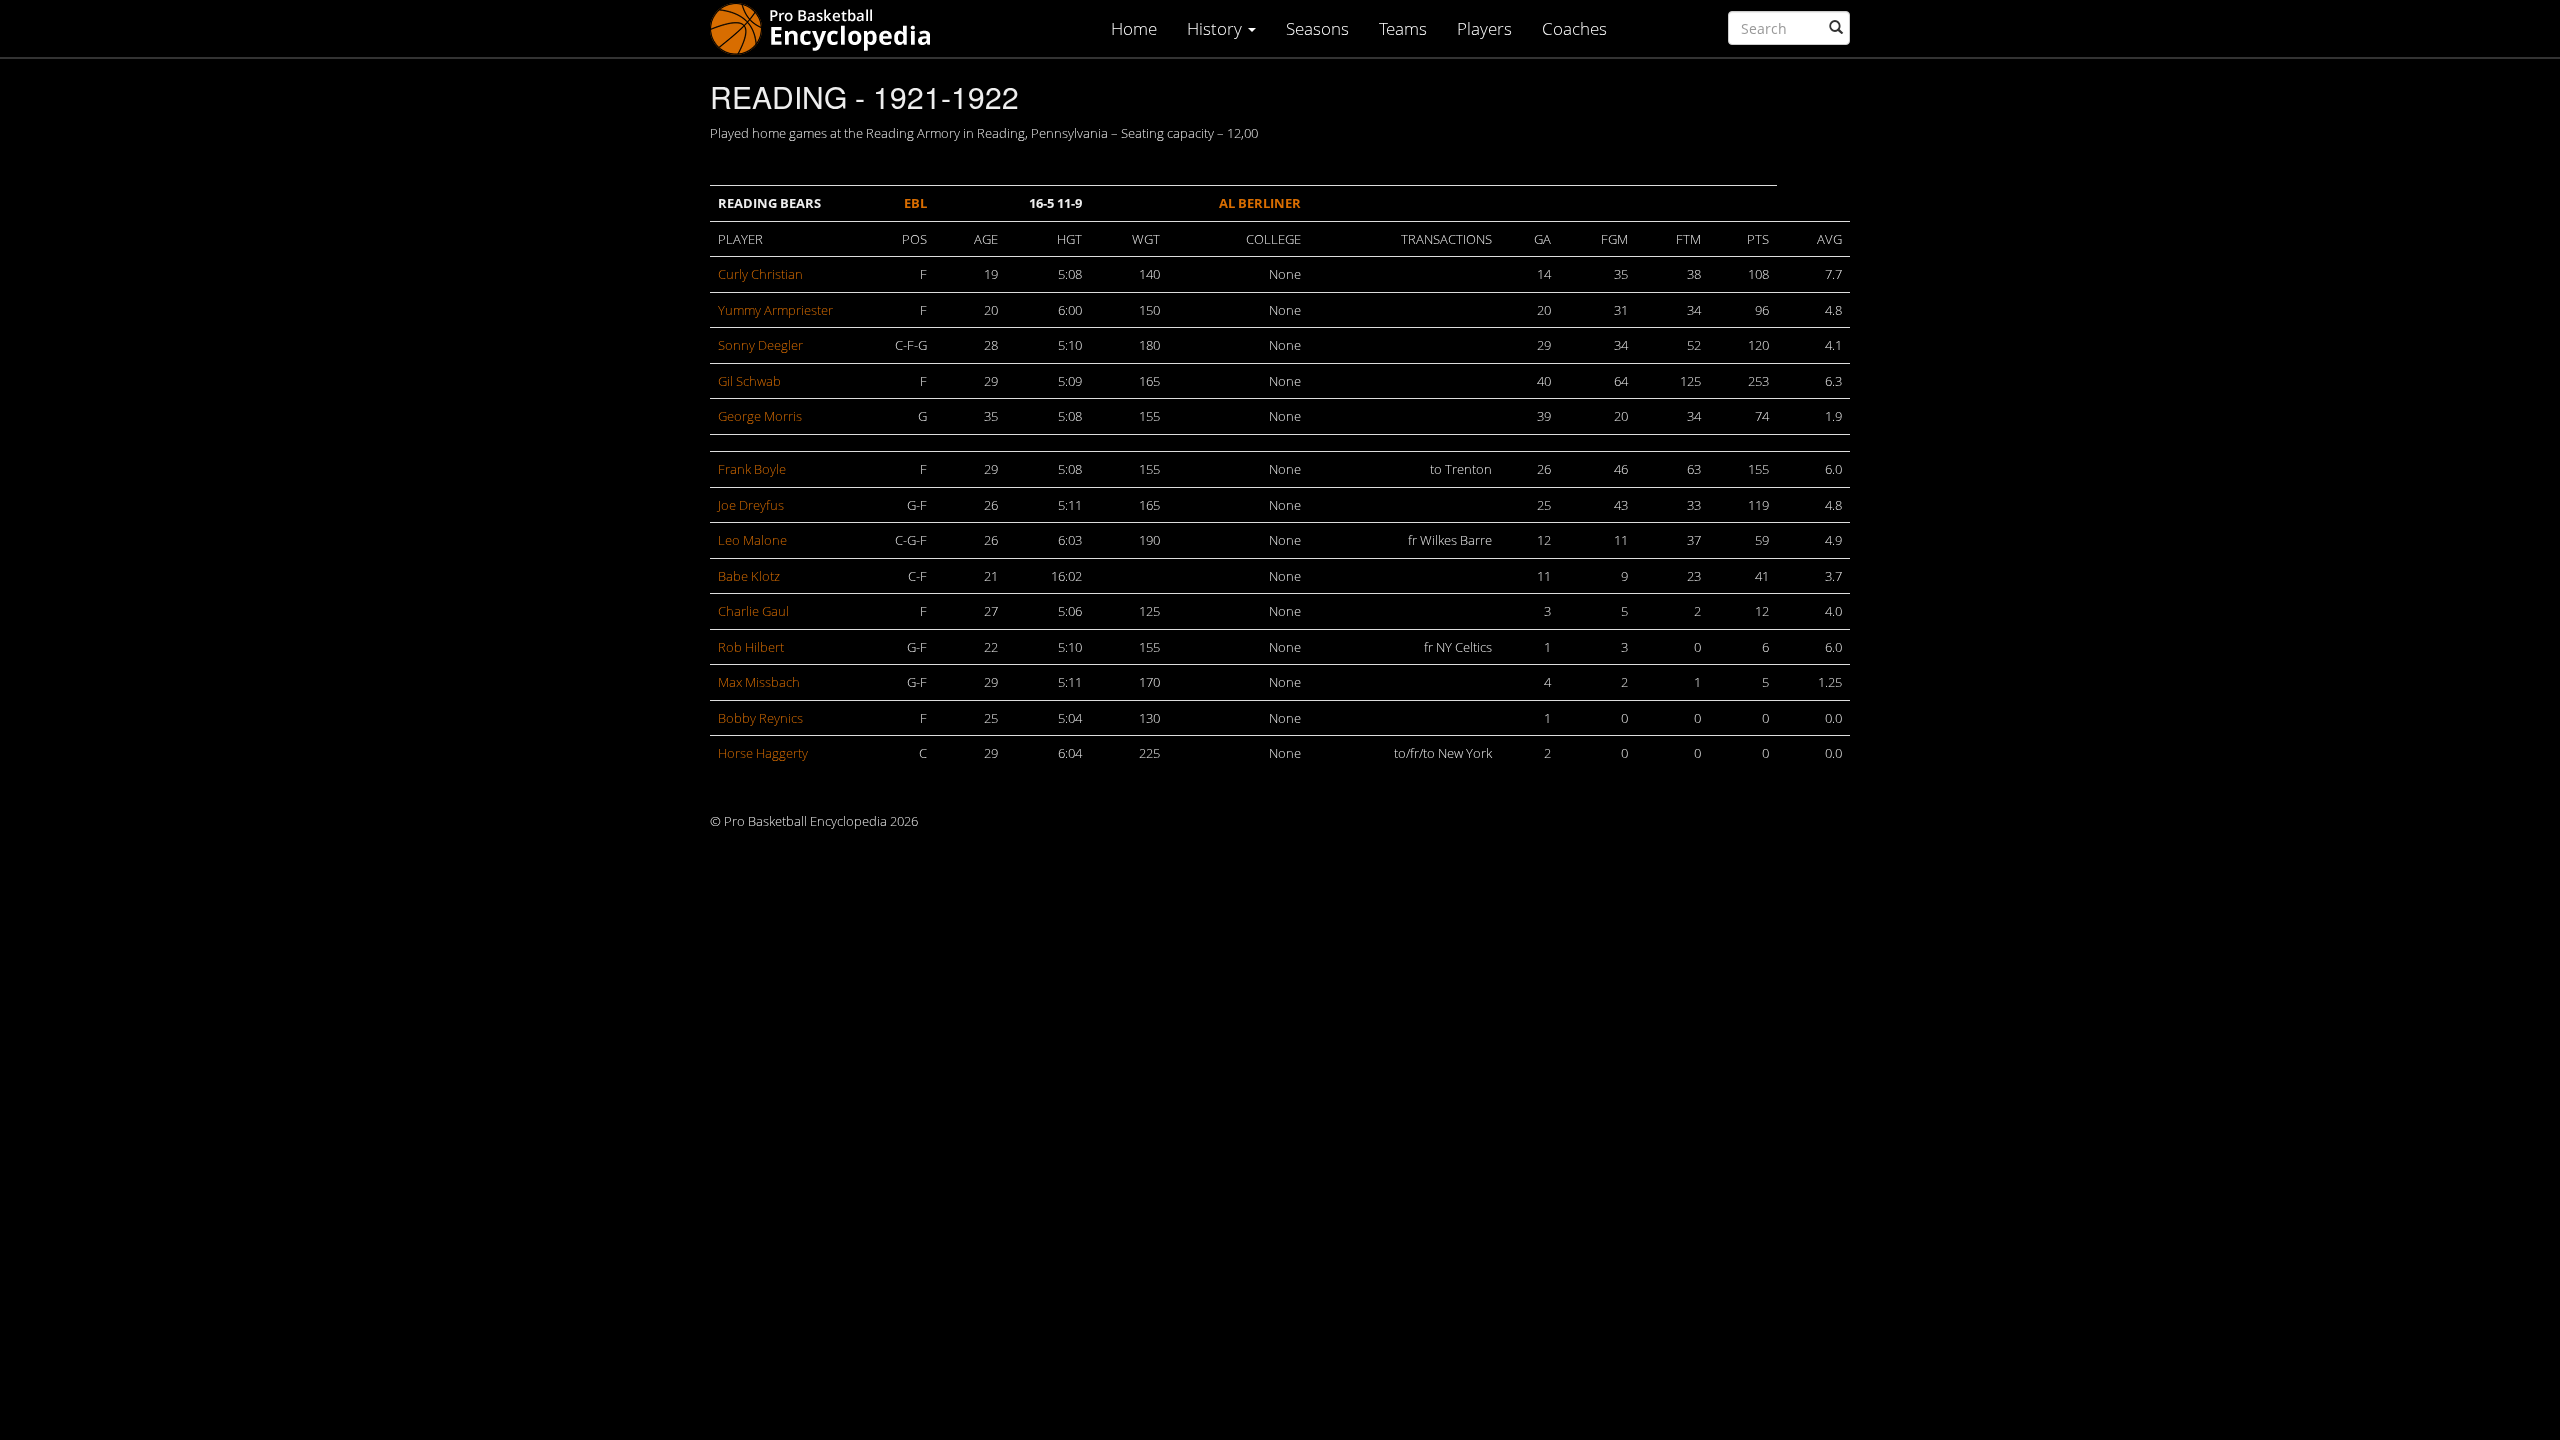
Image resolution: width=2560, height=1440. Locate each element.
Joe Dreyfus (751, 505)
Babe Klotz (749, 576)
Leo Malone (752, 540)
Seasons (1317, 28)
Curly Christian (760, 274)
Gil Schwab (749, 381)
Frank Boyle (752, 469)
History (1216, 28)
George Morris (760, 416)
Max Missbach (759, 682)
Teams (1403, 28)
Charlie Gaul (753, 611)
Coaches (1574, 28)
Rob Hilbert (751, 647)
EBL (915, 203)
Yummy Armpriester (775, 310)
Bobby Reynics (760, 718)
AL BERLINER (1260, 203)
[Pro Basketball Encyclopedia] (828, 27)
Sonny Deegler (760, 345)
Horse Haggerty (763, 753)
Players (1484, 28)
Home (1134, 28)
